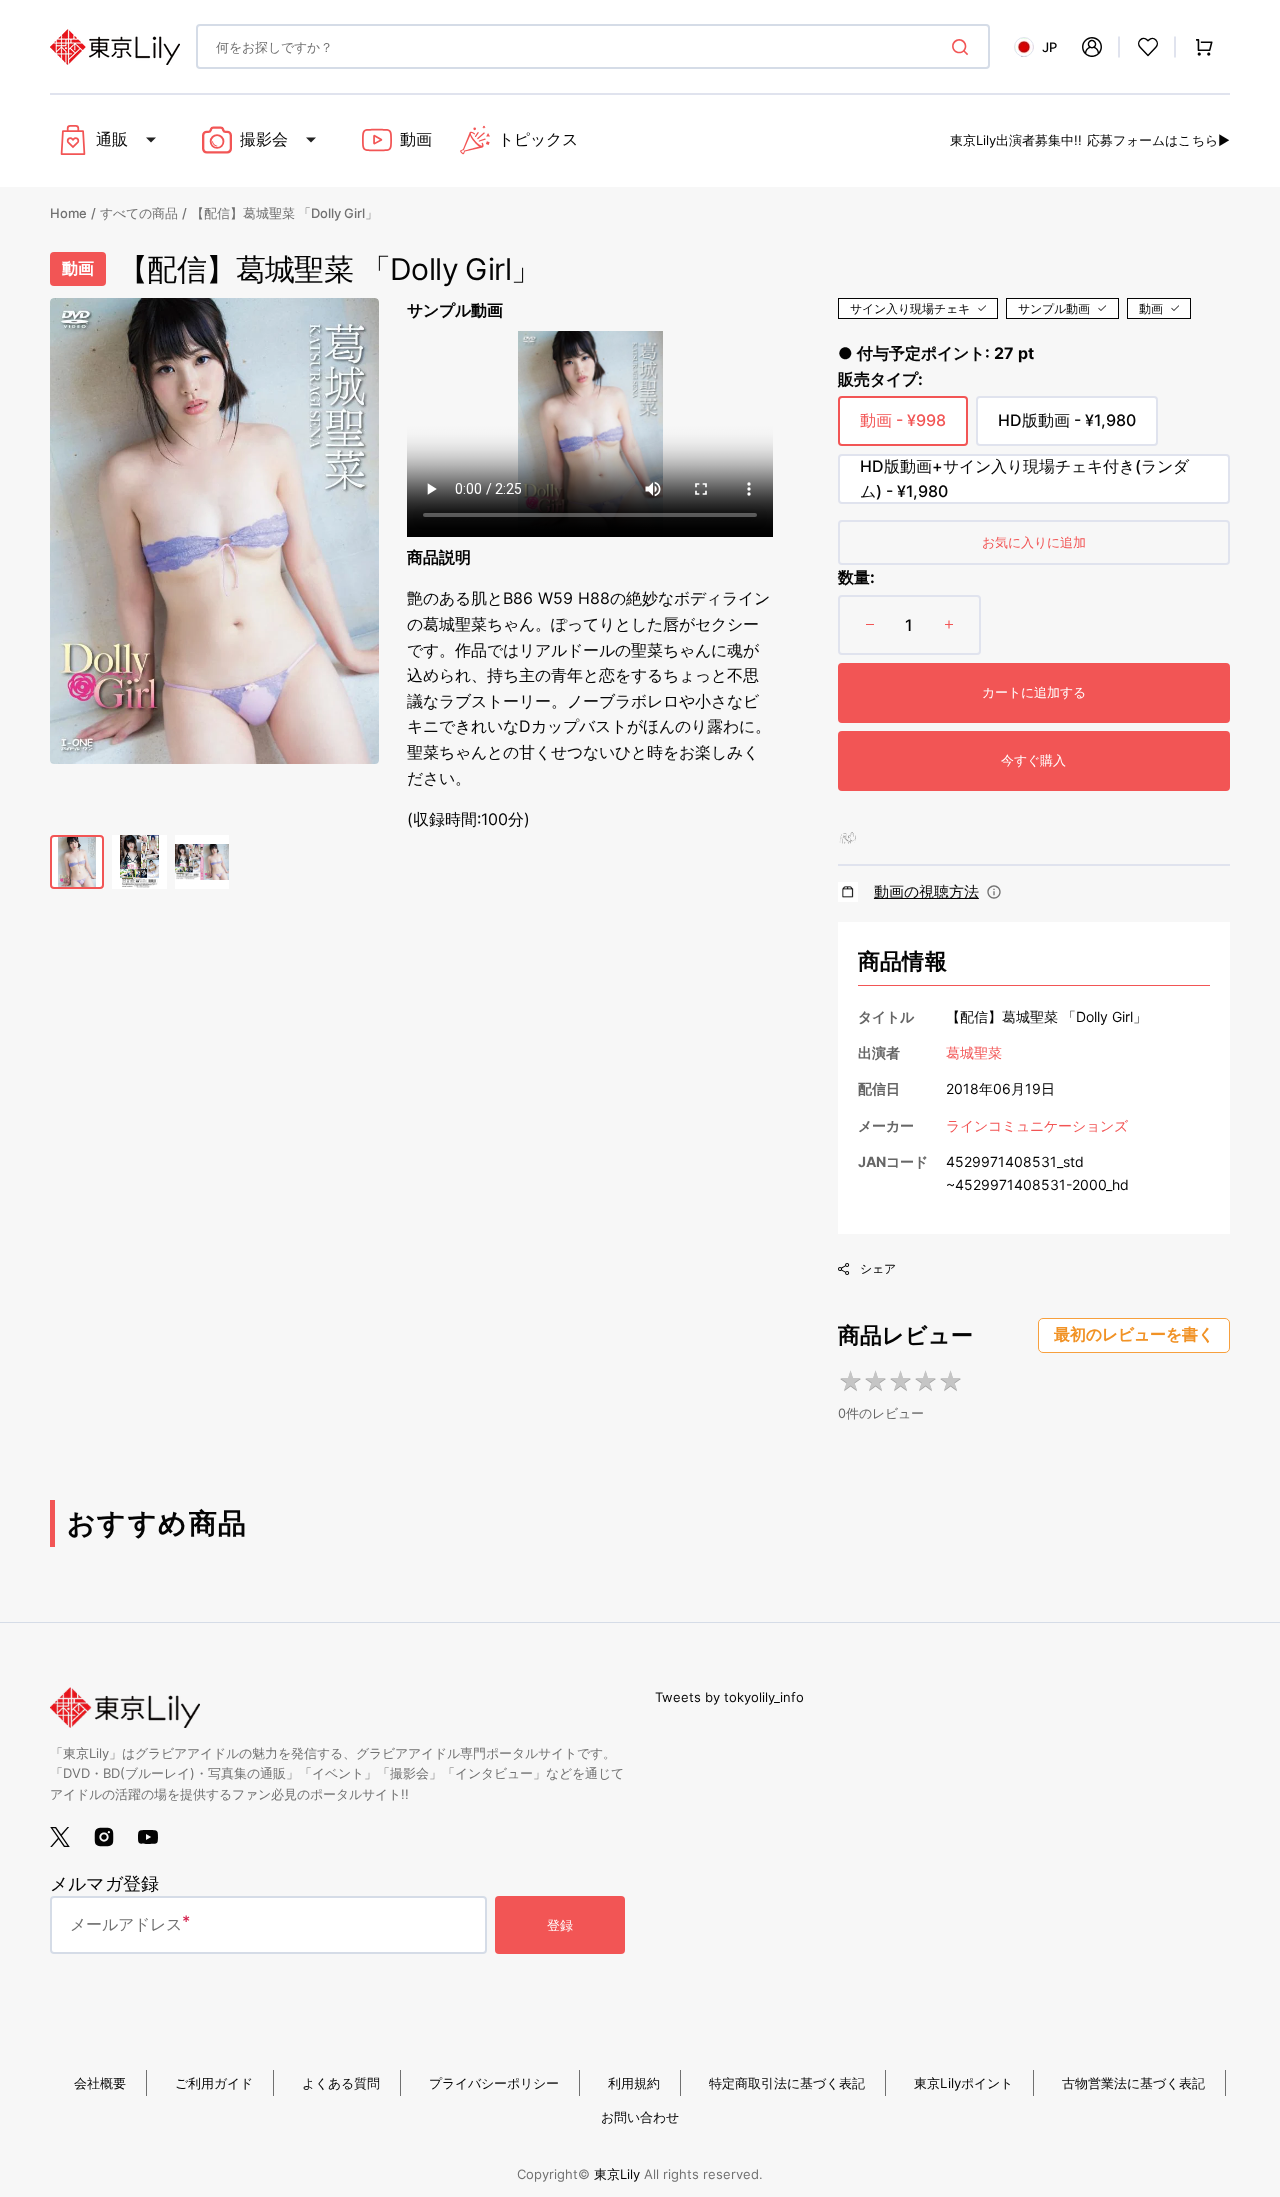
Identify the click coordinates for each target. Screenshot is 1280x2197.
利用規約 (634, 2083)
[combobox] (593, 46)
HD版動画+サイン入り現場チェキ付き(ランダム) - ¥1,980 (1024, 480)
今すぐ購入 (1033, 760)
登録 (560, 1925)
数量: (856, 577)
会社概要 (100, 2083)
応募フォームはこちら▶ (1158, 140)
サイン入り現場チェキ (910, 308)
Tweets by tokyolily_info (729, 1697)
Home (68, 213)
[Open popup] (994, 892)
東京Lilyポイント (963, 2083)
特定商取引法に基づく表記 (787, 2083)
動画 (1151, 308)
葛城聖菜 (974, 1052)
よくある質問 (341, 2083)
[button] (1092, 47)
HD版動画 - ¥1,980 (1067, 428)
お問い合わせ (640, 2117)
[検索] (964, 47)
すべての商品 (139, 213)
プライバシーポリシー (494, 2083)
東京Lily (617, 2174)
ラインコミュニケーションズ (1037, 1125)
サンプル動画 (1054, 308)
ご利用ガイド (214, 2083)
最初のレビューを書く (1134, 1334)
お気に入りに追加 (1034, 542)
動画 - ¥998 (903, 428)
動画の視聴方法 (926, 891)
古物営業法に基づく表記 (1133, 2083)
